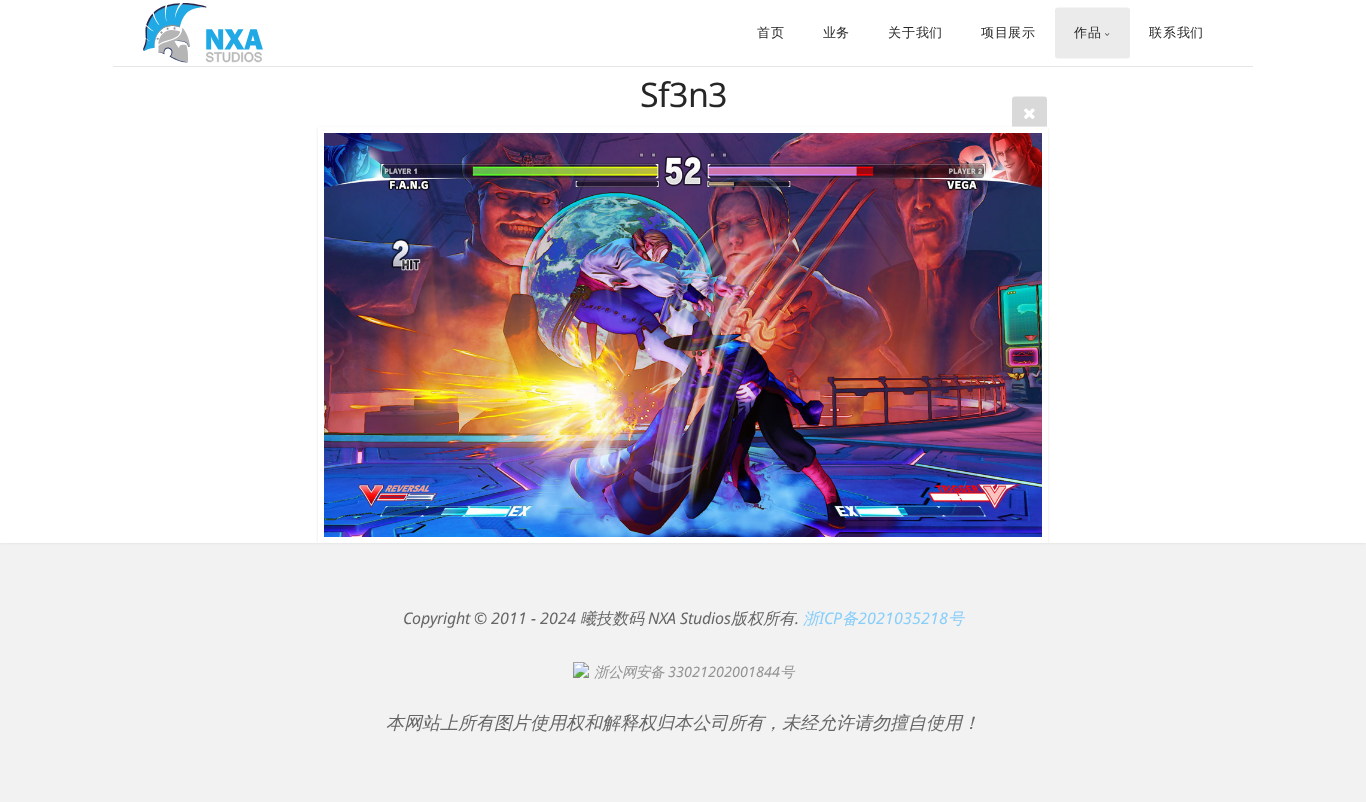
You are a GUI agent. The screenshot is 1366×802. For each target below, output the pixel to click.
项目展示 (1008, 33)
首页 (770, 33)
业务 (836, 33)
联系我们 (1176, 33)
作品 (1087, 33)
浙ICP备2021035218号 (883, 618)
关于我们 (915, 33)
